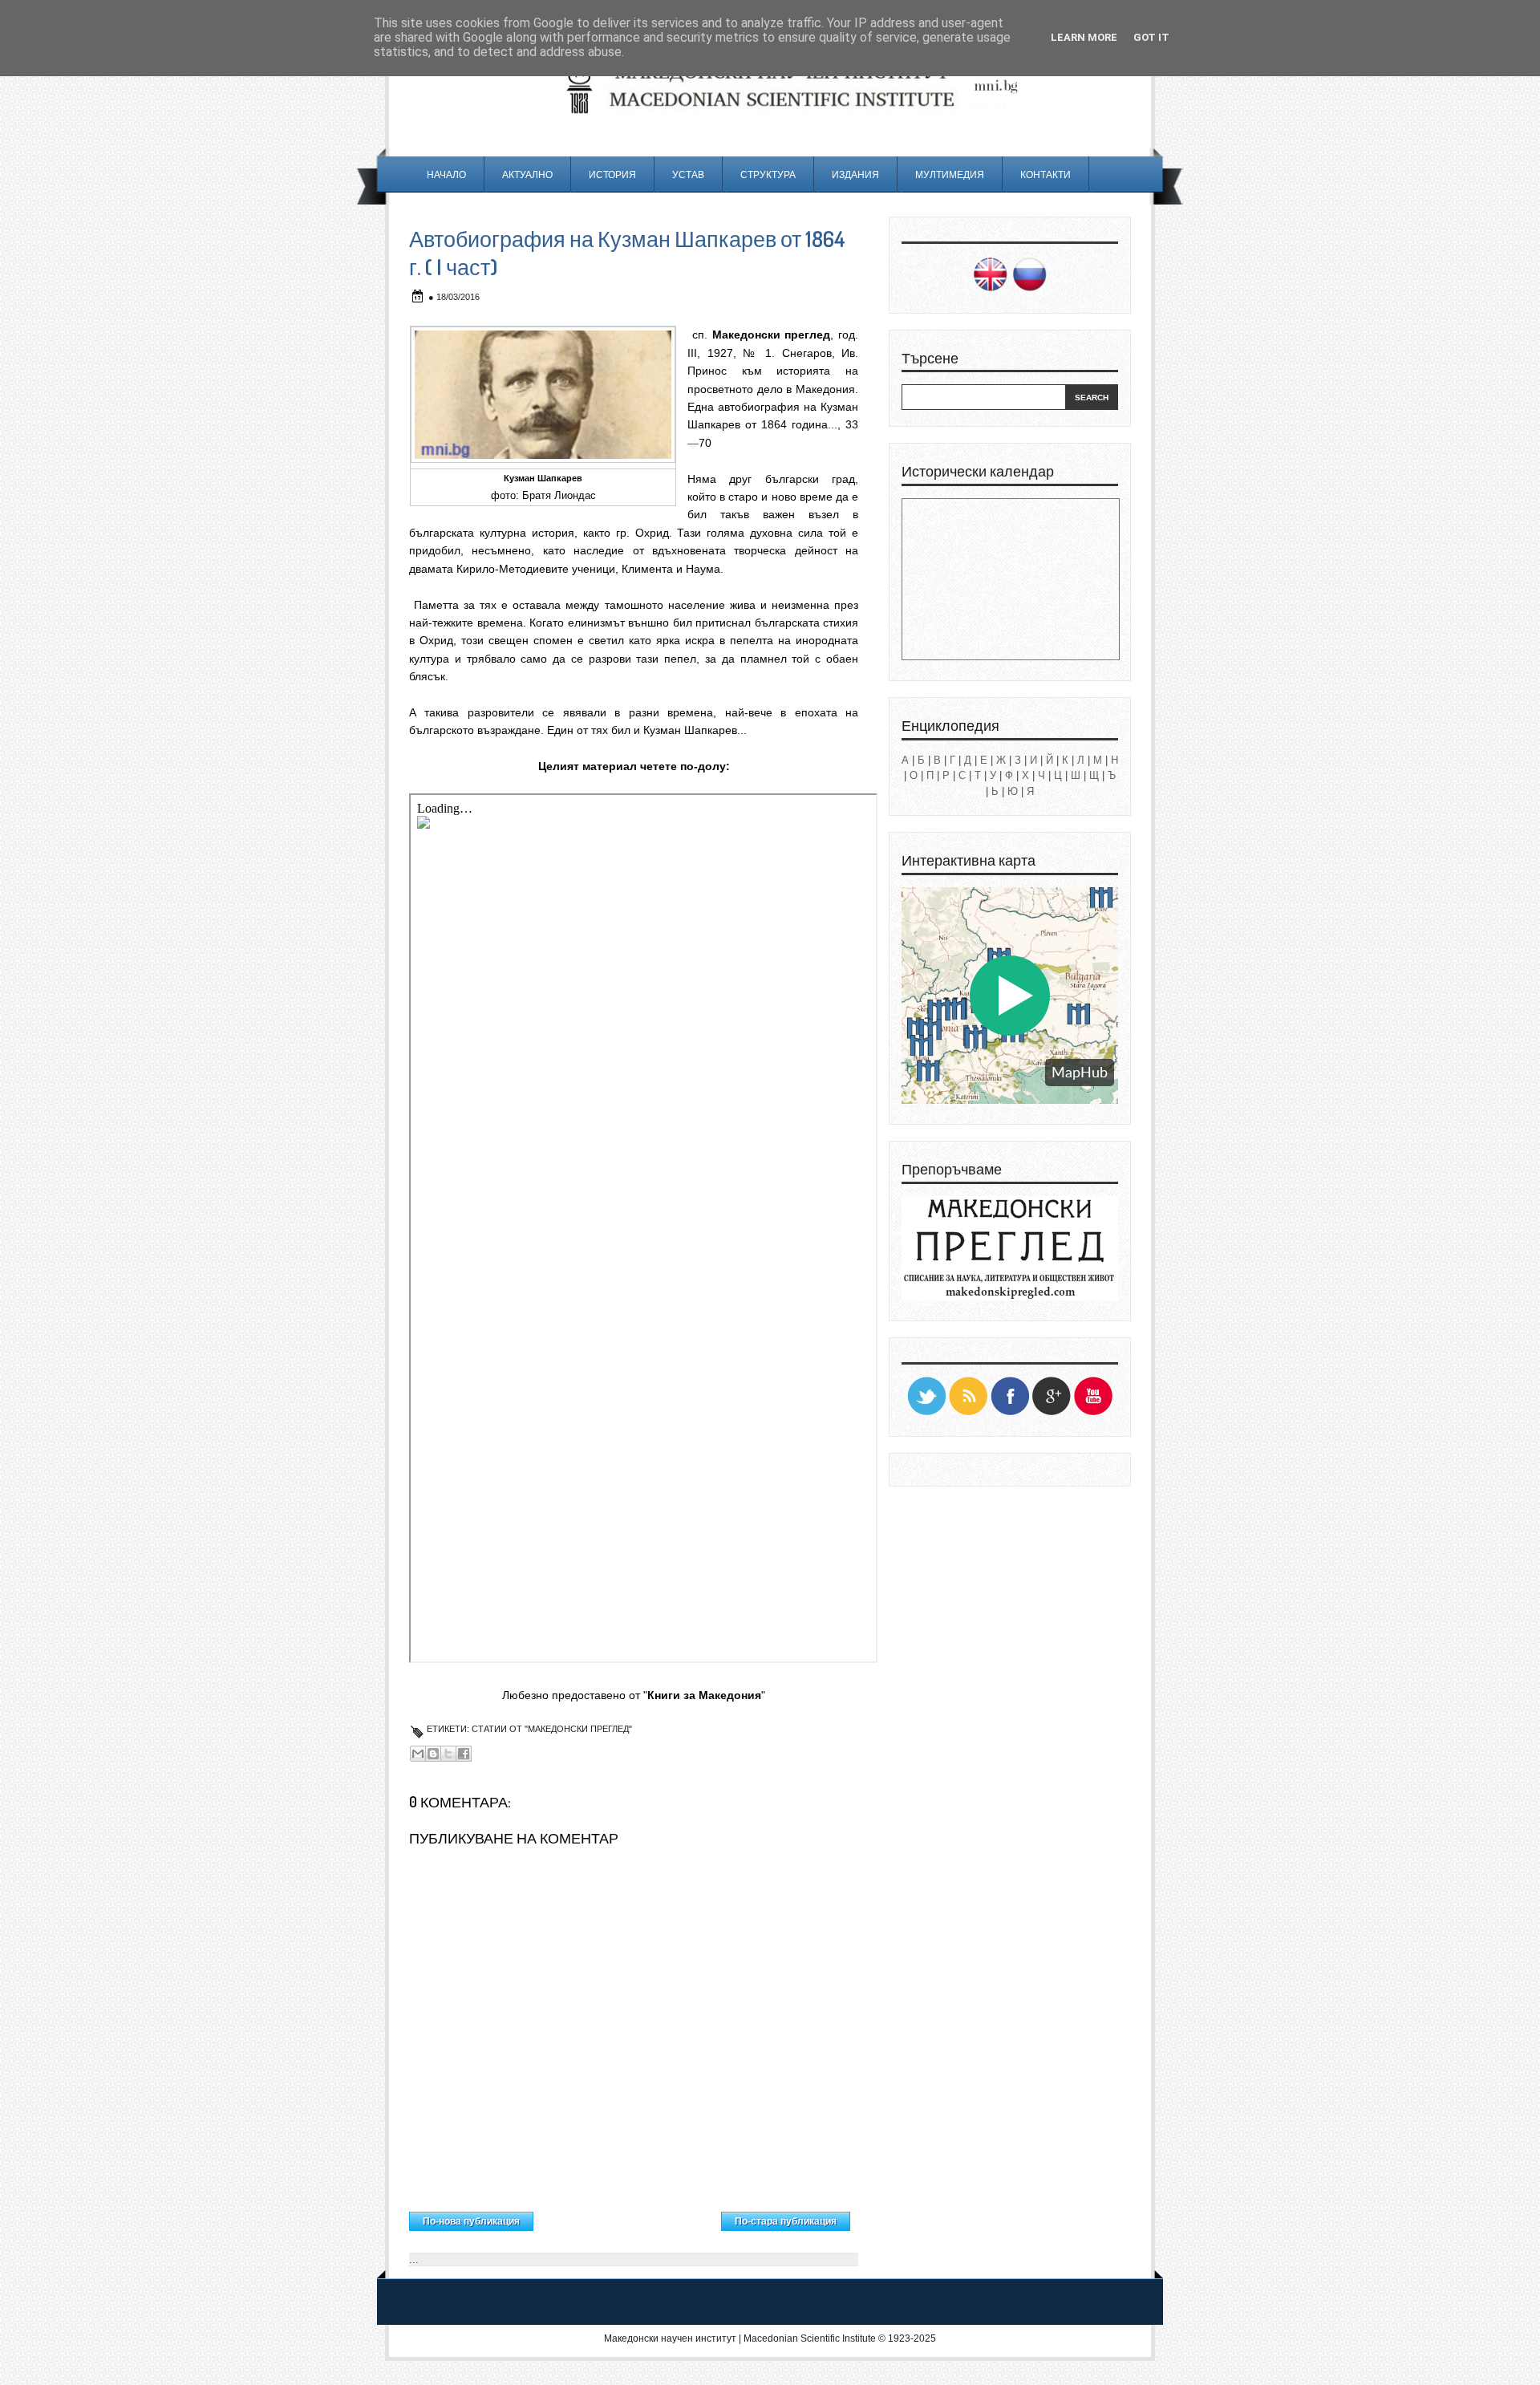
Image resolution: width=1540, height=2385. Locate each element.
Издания (855, 174)
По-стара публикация (786, 2221)
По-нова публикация (471, 2221)
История (612, 174)
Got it (1151, 37)
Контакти (1046, 174)
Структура (768, 174)
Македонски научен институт (670, 2338)
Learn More (1084, 37)
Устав (688, 174)
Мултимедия (950, 174)
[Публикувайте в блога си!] (433, 1754)
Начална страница (628, 2217)
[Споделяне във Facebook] (464, 1754)
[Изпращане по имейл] (418, 1754)
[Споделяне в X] (448, 1754)
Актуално (527, 174)
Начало (446, 174)
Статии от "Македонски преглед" (552, 1729)
